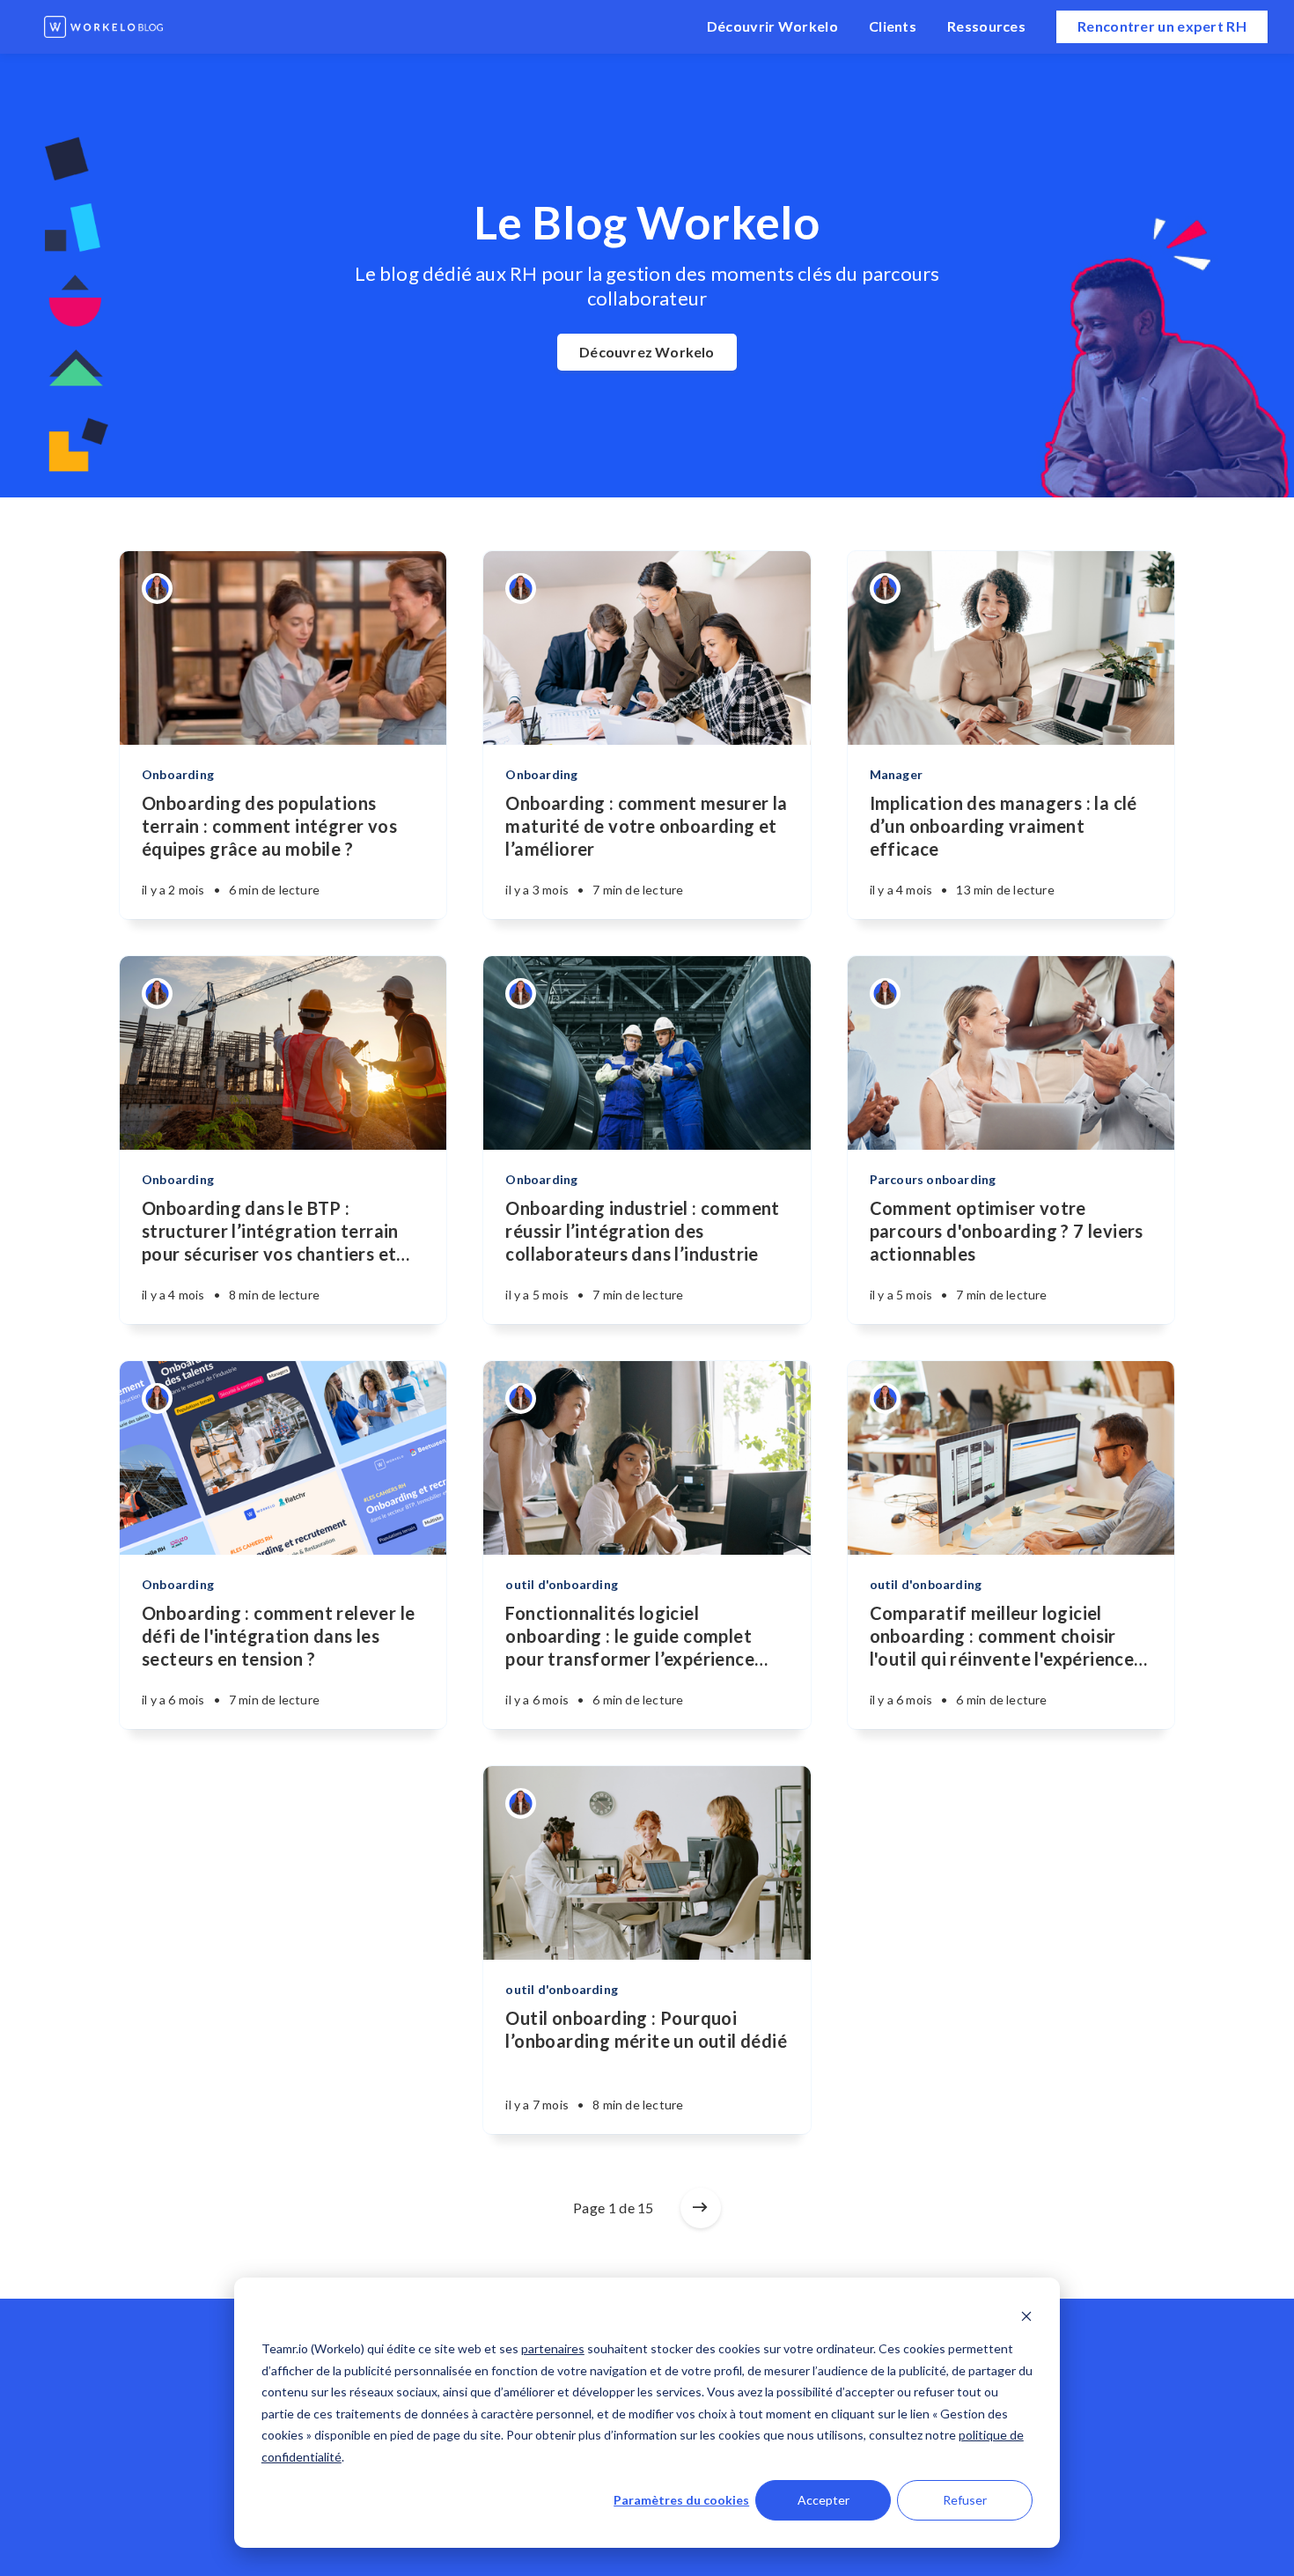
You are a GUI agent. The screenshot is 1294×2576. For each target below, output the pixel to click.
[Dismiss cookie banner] (1026, 2316)
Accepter (823, 2500)
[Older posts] (701, 2208)
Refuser (965, 2500)
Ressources (986, 26)
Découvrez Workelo (647, 352)
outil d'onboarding (562, 1584)
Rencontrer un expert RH (1162, 26)
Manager (896, 774)
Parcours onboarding (933, 1179)
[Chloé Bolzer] (157, 589)
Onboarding (178, 774)
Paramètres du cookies (681, 2500)
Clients (893, 26)
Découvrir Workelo (772, 26)
